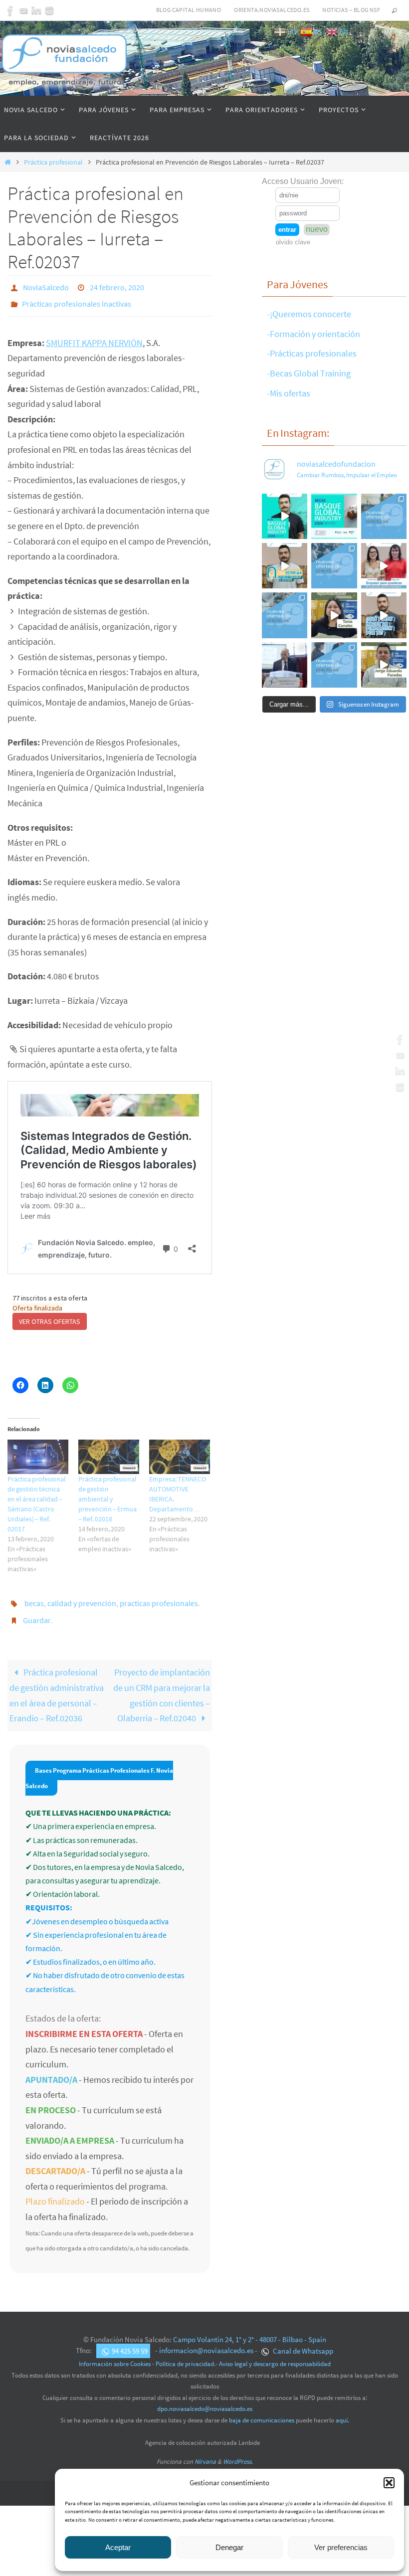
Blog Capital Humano (189, 10)
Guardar (37, 1611)
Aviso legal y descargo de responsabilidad (275, 2353)
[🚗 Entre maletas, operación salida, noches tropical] (384, 516)
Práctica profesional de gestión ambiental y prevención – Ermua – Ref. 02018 (107, 1493)
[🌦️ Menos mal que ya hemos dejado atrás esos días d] (285, 615)
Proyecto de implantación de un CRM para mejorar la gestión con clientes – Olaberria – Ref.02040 (162, 1684)
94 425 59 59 (130, 2339)
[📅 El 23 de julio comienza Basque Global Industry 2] (334, 516)
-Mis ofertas (289, 393)
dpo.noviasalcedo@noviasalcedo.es (205, 2398)
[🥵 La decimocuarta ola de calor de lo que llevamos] (334, 566)
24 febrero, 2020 (117, 286)
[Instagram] (49, 10)
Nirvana (205, 2451)
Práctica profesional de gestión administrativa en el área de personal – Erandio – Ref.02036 (57, 1684)
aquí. (342, 2409)
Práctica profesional (53, 162)
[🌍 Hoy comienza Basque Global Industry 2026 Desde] (285, 516)
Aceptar (118, 2547)
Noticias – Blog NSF (351, 10)
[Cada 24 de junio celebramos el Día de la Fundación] (285, 665)
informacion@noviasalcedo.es (206, 2339)
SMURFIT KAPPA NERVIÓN (94, 337)
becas (34, 1597)
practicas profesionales (159, 1597)
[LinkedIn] (36, 10)
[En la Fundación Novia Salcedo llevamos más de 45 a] (384, 615)
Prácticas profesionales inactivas (77, 300)
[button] (389, 2483)
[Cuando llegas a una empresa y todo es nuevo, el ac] (384, 566)
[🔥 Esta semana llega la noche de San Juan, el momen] (334, 665)
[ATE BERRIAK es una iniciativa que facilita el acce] (285, 566)
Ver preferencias (341, 2547)
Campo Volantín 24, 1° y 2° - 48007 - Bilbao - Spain (250, 2328)
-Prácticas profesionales (312, 353)
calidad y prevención (82, 1597)
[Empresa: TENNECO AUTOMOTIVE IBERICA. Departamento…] (180, 1451)
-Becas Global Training (309, 373)
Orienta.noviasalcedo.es (272, 10)
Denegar (229, 2547)
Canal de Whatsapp (302, 2339)
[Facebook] (10, 10)
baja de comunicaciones (262, 2409)
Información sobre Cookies (115, 2353)
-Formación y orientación (313, 334)
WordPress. (238, 2451)
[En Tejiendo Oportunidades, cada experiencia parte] (334, 615)
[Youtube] (23, 10)
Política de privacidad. (186, 2353)
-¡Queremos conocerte (309, 314)
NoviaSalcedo (46, 286)
